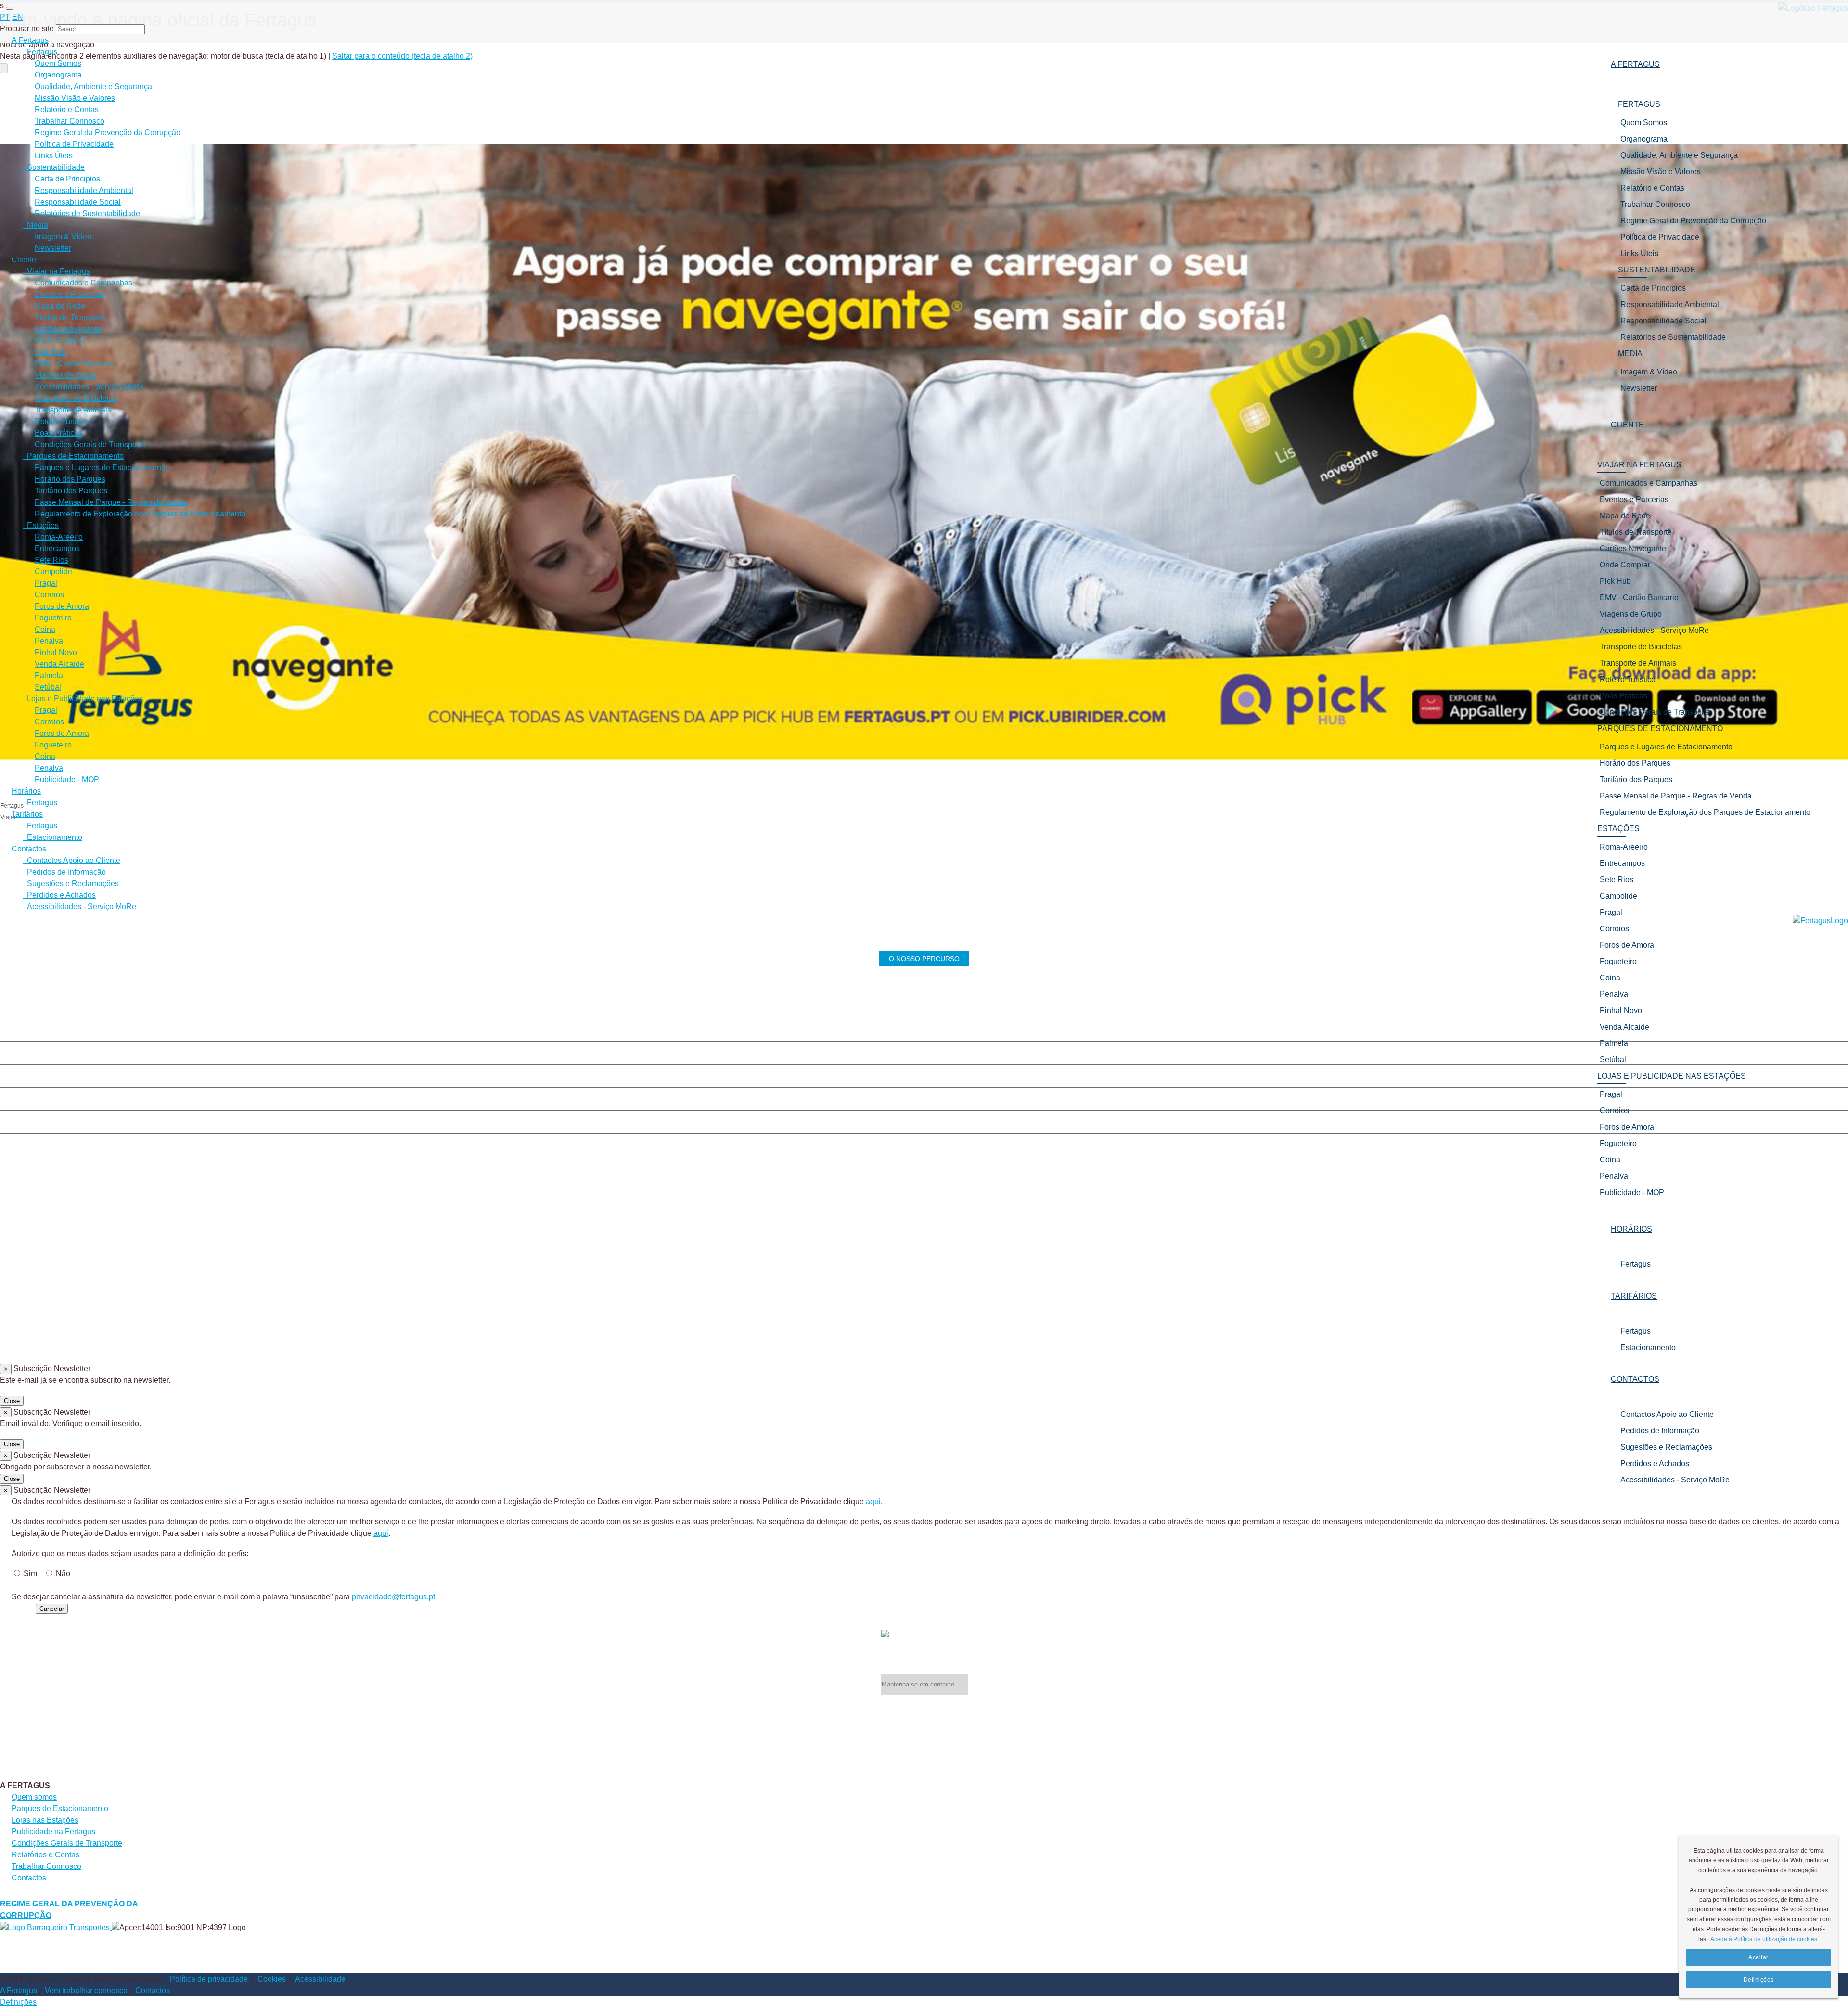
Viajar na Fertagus (57, 271)
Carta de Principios (67, 179)
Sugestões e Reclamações (1666, 1447)
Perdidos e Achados (1655, 1463)
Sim (30, 1574)
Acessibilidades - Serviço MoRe (1675, 1480)
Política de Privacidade (74, 144)
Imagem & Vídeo (63, 237)
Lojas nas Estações (45, 1820)
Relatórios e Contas (45, 1855)
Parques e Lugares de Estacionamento (101, 468)
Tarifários (27, 814)
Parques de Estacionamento (73, 456)
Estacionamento (1648, 1347)
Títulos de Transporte (71, 317)
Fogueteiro (53, 618)
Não (63, 1574)
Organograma (58, 75)
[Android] (924, 1124)
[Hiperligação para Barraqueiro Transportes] (56, 1927)
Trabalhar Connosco (70, 121)
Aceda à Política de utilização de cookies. (1765, 1939)
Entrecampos (57, 548)
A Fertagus (30, 40)
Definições (18, 2002)
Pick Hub (50, 352)
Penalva (49, 641)
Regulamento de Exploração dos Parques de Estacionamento (140, 514)
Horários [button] (1631, 1229)
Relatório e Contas (67, 109)
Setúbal (48, 687)
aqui (873, 1501)
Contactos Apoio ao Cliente (1667, 1414)
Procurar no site (27, 29)
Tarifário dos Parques (71, 491)
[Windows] (924, 1101)
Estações (41, 525)
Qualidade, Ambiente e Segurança (93, 86)
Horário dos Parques (70, 479)
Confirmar (17, 1608)
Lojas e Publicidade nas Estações (83, 699)
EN (18, 17)
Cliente (24, 260)
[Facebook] (924, 1032)
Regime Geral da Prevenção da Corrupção (108, 133)
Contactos (29, 849)
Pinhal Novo (56, 652)
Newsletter (53, 248)
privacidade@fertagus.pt (393, 1597)
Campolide (53, 572)
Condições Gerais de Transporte (90, 444)
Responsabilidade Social (78, 202)
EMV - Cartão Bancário (74, 364)
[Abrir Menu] (10, 8)
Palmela (49, 676)
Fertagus (1636, 1264)
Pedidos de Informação (1660, 1431)
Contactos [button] (1635, 1379)
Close (12, 1401)
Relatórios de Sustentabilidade (87, 213)
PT (5, 17)
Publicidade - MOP (67, 779)
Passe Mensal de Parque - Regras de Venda (111, 502)
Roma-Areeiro (59, 537)
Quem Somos (58, 63)
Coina (45, 629)
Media (36, 225)
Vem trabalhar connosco (86, 1990)
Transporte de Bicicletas (76, 398)
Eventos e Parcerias (69, 294)
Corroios (49, 595)
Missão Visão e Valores (75, 98)
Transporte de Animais (73, 410)
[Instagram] (924, 1055)
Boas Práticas (58, 433)
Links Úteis (54, 156)
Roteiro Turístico (63, 421)
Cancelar (52, 1609)
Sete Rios (51, 560)
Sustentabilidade (54, 167)
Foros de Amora (62, 606)
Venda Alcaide (59, 664)
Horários (26, 791)
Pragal (46, 583)
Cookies (272, 1979)
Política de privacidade (209, 1979)
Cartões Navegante (68, 329)
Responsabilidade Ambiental (84, 190)
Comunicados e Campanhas (83, 283)
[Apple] (924, 1078)
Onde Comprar (60, 341)
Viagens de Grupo (66, 375)
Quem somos (34, 1797)
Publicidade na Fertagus (53, 1832)
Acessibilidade (320, 1979)
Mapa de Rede (60, 306)
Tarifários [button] (1634, 1296)
